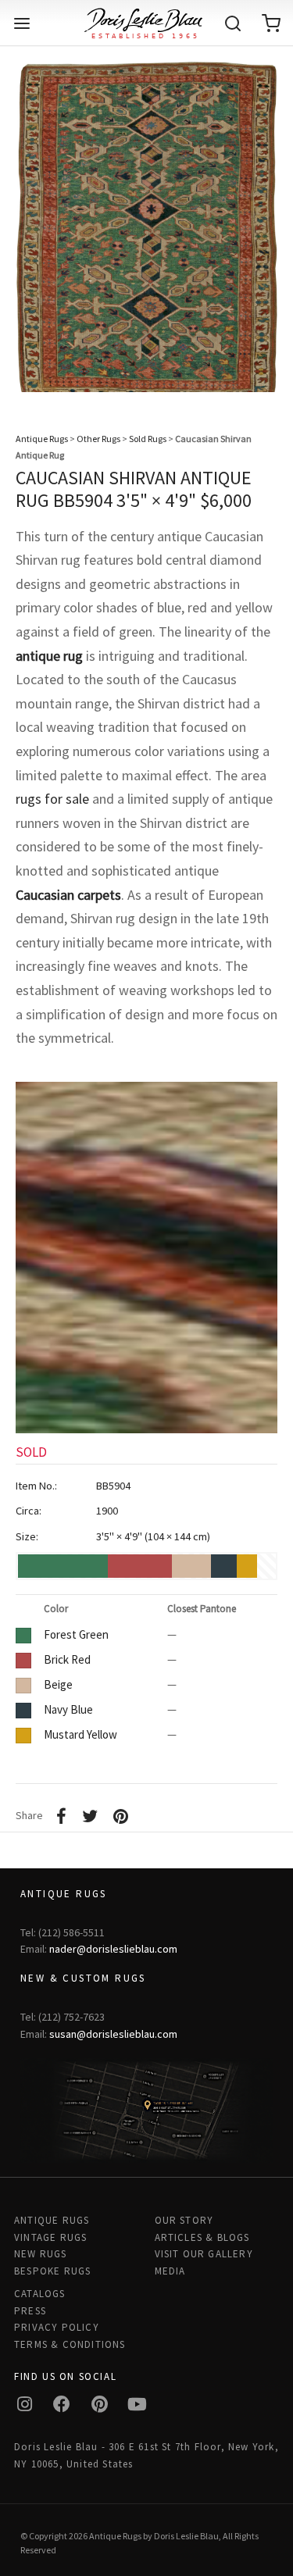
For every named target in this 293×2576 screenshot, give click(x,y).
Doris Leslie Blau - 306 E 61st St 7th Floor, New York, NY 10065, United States (146, 2455)
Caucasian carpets (68, 895)
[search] (233, 23)
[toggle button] (22, 23)
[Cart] (271, 23)
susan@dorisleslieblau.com (113, 2034)
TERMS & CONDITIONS (70, 2344)
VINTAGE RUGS (50, 2237)
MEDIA (170, 2271)
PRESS (30, 2311)
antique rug (49, 656)
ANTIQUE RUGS (52, 2220)
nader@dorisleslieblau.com (113, 1949)
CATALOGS (40, 2294)
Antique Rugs (42, 439)
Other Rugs (98, 439)
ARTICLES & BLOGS (202, 2237)
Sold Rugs (148, 439)
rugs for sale (52, 799)
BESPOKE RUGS (52, 2271)
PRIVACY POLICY (57, 2327)
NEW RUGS (41, 2254)
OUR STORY (184, 2220)
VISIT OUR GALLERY (204, 2254)
